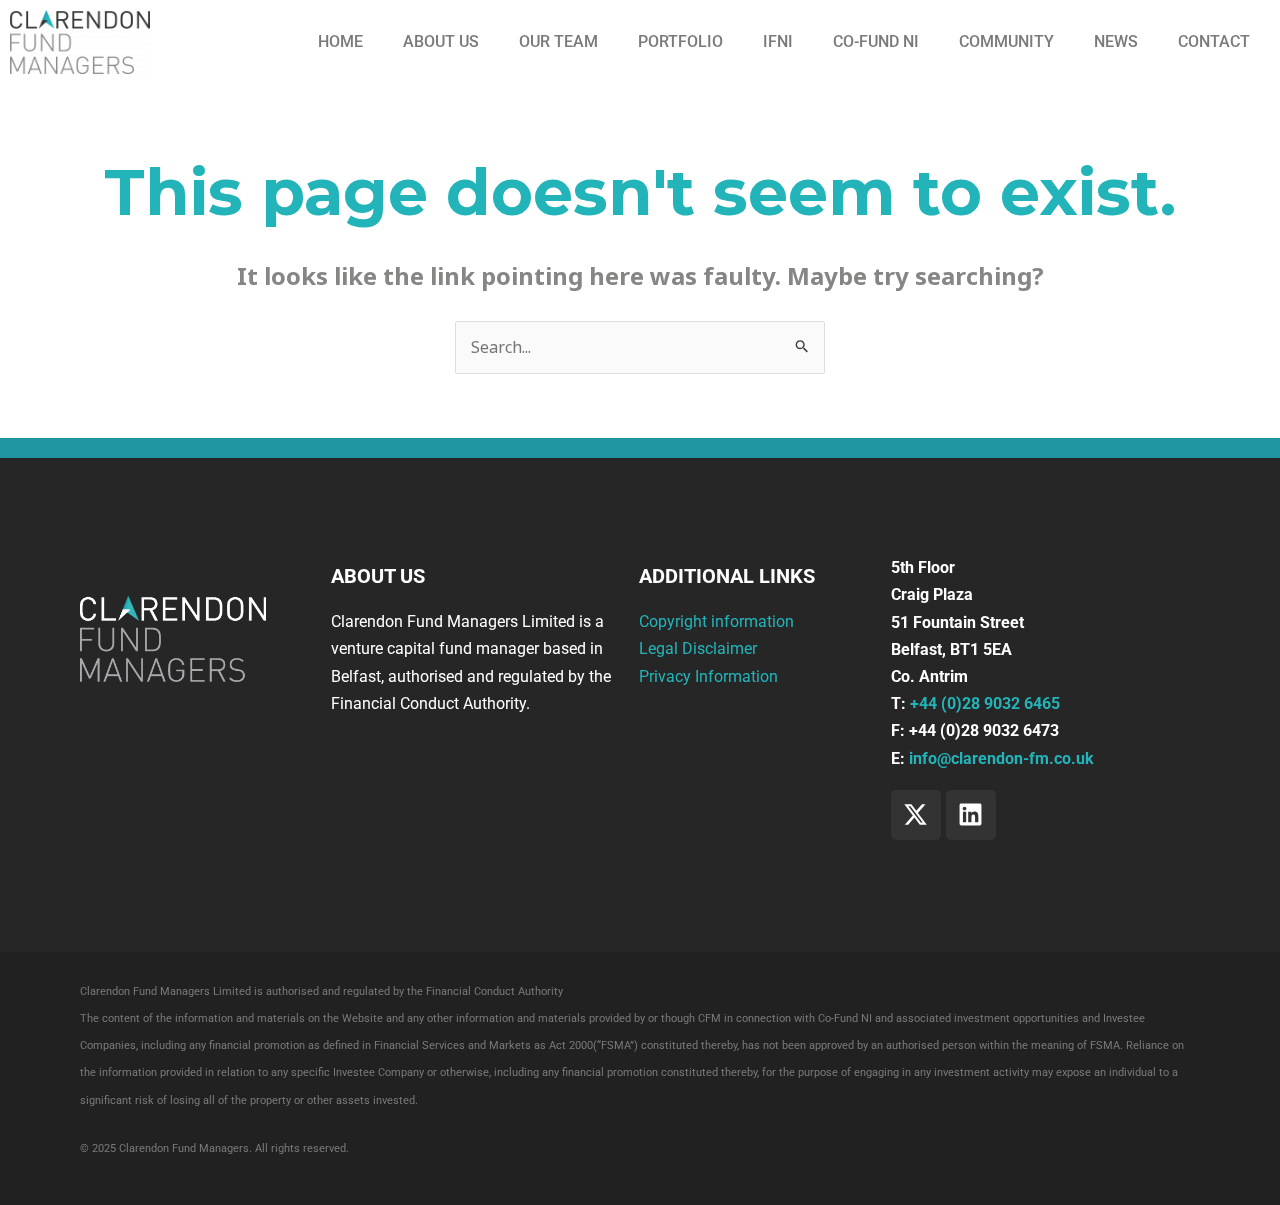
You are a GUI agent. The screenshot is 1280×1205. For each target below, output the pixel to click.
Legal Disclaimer (698, 648)
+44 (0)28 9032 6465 (985, 703)
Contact (1214, 41)
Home (340, 41)
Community (1006, 41)
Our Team (558, 41)
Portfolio (680, 41)
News (1116, 41)
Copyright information (716, 621)
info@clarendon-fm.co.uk (1001, 758)
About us (441, 41)
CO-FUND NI (876, 41)
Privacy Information (708, 676)
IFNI (778, 41)
